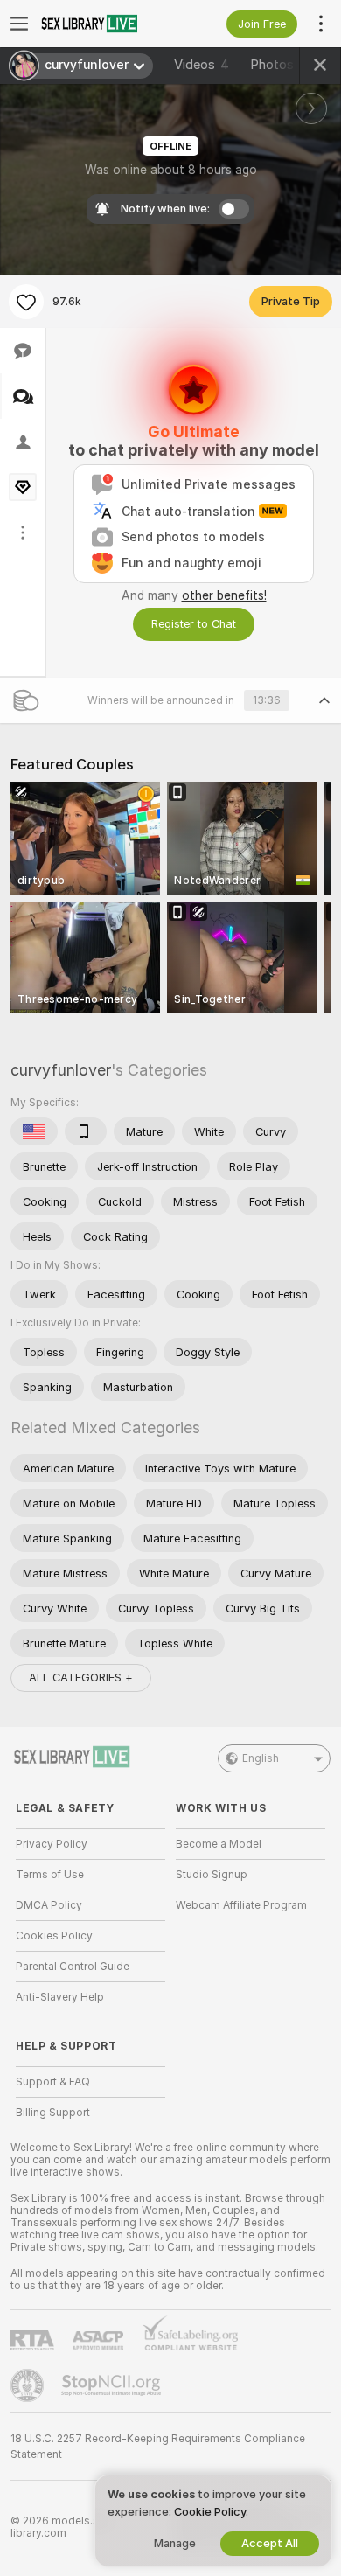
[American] (34, 1131)
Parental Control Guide (73, 1967)
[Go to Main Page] (104, 24)
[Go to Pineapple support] (29, 2385)
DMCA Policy (49, 1905)
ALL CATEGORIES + (81, 1678)
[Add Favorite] (26, 302)
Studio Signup (212, 1875)
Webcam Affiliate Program (241, 1905)
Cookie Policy (210, 2512)
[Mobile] (86, 1131)
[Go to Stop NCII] (113, 2385)
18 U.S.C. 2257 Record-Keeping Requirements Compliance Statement (158, 2447)
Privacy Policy (52, 1844)
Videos (202, 65)
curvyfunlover (61, 1070)
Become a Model (219, 1844)
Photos (278, 65)
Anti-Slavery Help (60, 1997)
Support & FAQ (53, 2082)
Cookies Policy (54, 1936)
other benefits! (224, 595)
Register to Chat (194, 624)
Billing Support (53, 2113)
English (261, 1758)
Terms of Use (50, 1875)
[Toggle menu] (19, 24)
